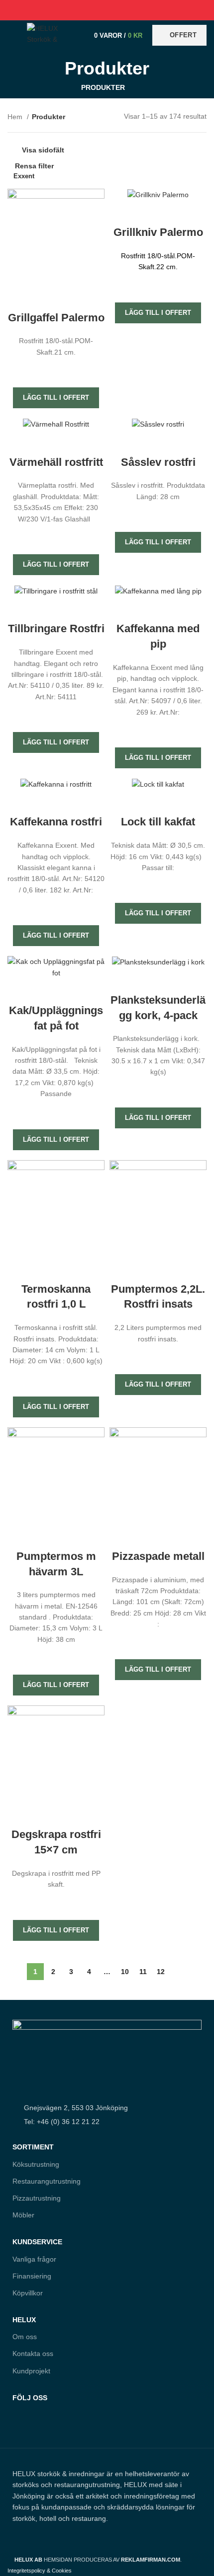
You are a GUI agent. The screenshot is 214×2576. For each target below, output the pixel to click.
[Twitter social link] (96, 10)
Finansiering (32, 2276)
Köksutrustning (36, 2164)
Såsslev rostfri (158, 462)
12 (161, 1972)
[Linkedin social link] (119, 10)
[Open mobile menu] (12, 35)
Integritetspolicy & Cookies (40, 2571)
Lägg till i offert (56, 398)
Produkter (103, 87)
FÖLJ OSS (30, 2398)
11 (143, 1972)
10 (125, 1972)
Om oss (25, 2337)
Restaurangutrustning (47, 2181)
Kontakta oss (33, 2354)
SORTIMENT (33, 2147)
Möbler (23, 2215)
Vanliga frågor (34, 2259)
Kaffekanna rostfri (56, 822)
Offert (183, 35)
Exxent (24, 176)
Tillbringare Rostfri (56, 628)
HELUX (24, 2320)
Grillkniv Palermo (158, 232)
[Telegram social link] (130, 10)
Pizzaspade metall (158, 1556)
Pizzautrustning (37, 2198)
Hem (16, 117)
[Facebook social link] (84, 10)
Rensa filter (34, 166)
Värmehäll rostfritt (56, 462)
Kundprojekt (31, 2371)
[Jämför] (56, 298)
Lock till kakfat (158, 822)
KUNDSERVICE (37, 2242)
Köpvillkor (28, 2293)
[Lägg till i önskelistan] (56, 370)
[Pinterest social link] (107, 10)
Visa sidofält (43, 150)
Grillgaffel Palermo (56, 318)
